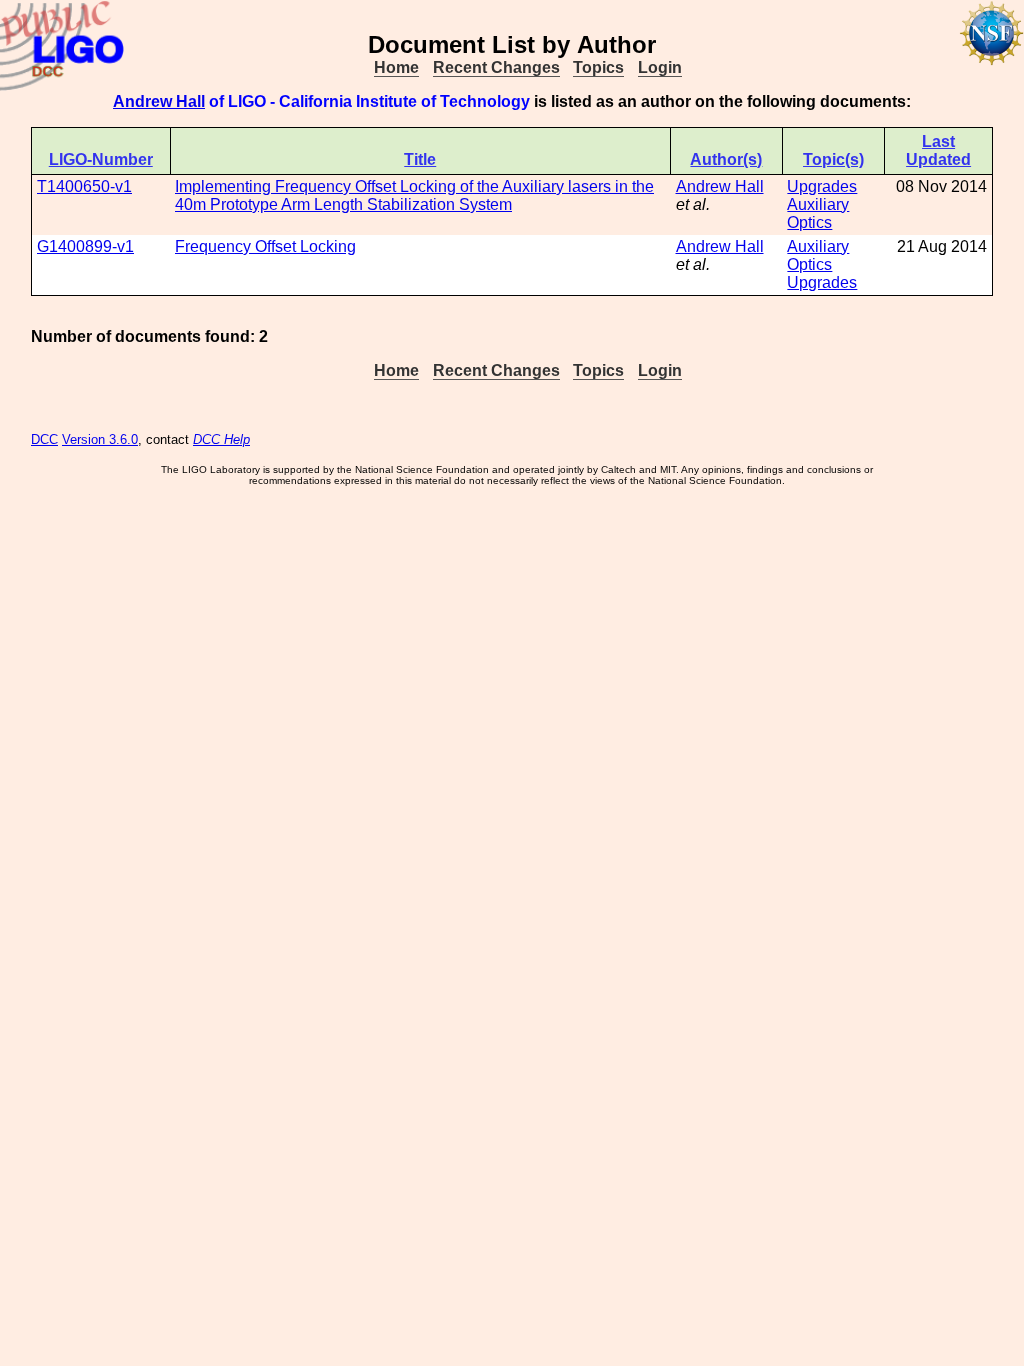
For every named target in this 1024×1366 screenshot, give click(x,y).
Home (396, 67)
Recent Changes (496, 67)
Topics (598, 67)
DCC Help (221, 439)
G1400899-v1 (85, 246)
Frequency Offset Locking (265, 246)
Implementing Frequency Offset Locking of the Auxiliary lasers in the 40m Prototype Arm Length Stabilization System (414, 195)
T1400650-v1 (84, 186)
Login (660, 67)
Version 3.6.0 (100, 439)
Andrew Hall (159, 101)
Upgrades (822, 186)
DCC (44, 439)
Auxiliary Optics (818, 213)
